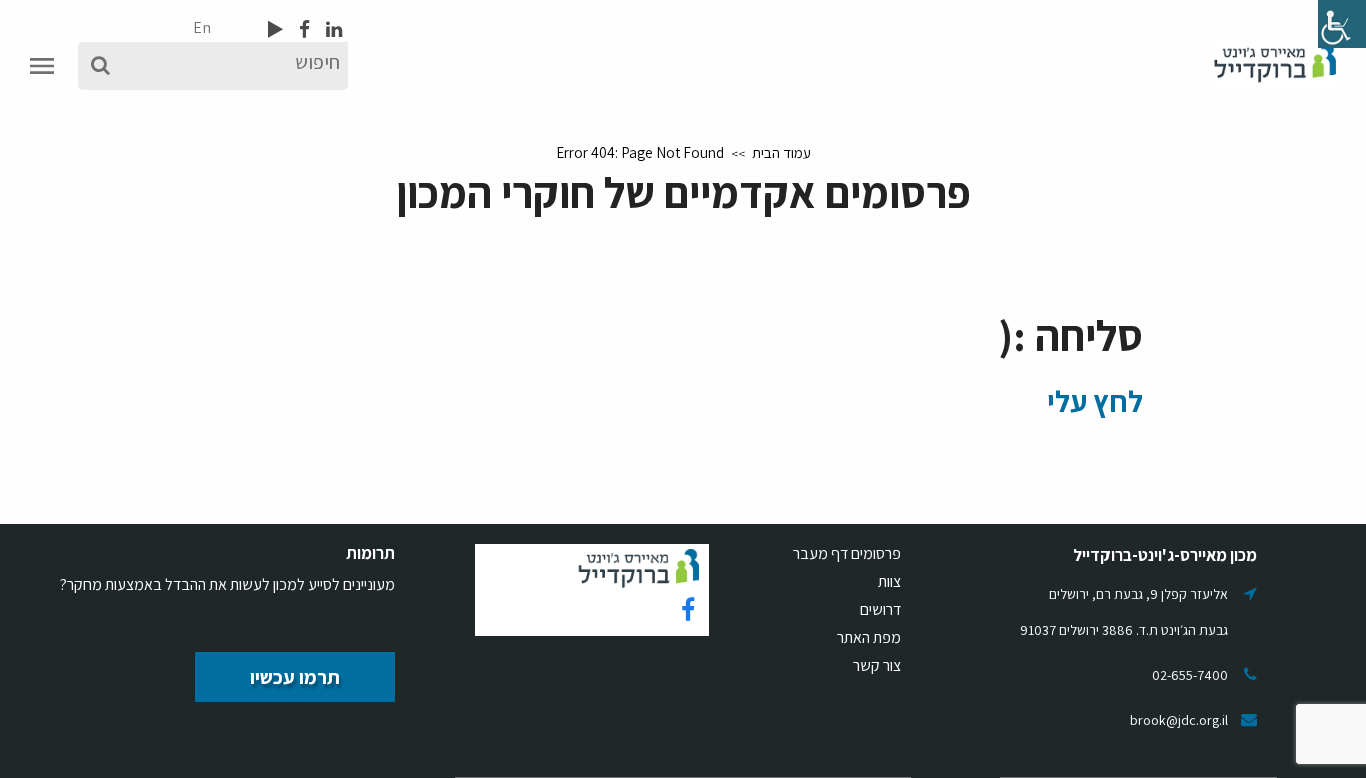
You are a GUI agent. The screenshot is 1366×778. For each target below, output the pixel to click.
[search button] (100, 66)
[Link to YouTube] (275, 29)
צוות (889, 581)
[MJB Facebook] (302, 29)
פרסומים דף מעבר (847, 553)
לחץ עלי (1095, 401)
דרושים (880, 609)
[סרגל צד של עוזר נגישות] (1342, 24)
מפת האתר (869, 637)
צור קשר (877, 665)
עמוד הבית (781, 152)
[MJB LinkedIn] (332, 29)
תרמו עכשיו (295, 677)
